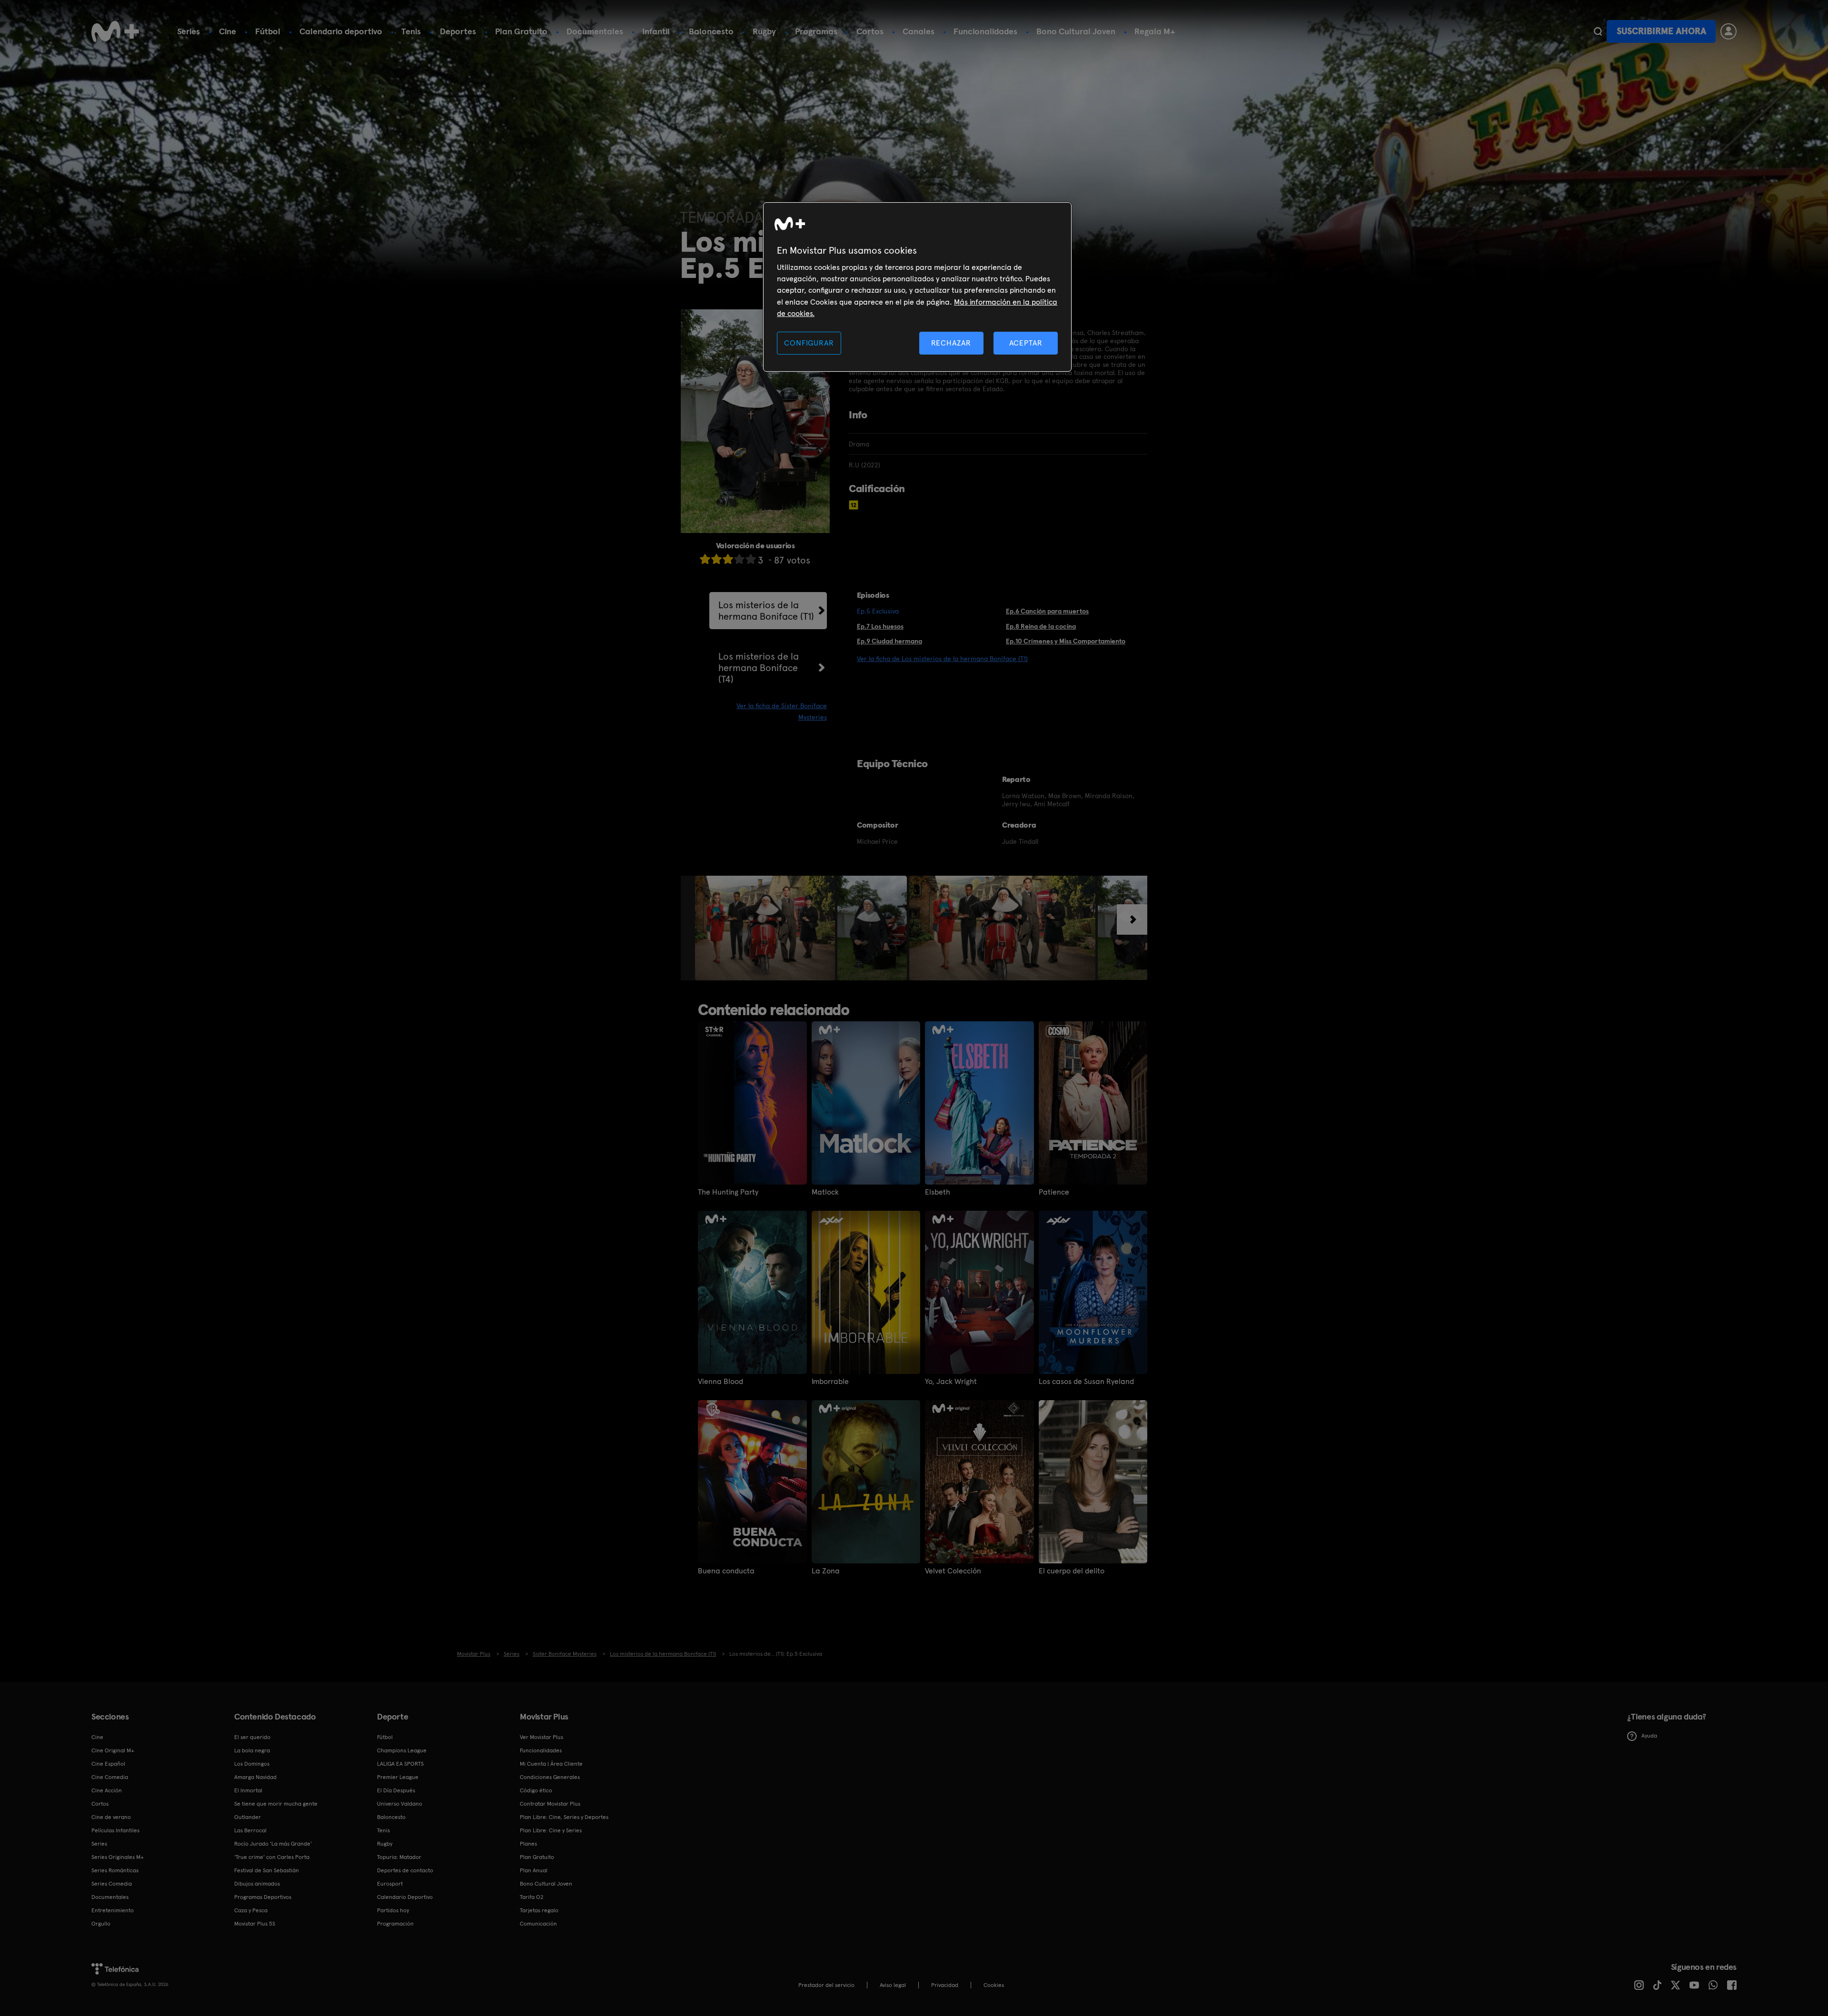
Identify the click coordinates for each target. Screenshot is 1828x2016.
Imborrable (830, 1382)
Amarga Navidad (255, 1777)
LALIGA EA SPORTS (400, 1764)
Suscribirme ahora (1661, 31)
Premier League (398, 1777)
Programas (816, 31)
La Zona (826, 1571)
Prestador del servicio (826, 1985)
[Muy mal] (705, 559)
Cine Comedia (110, 1777)
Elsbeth (938, 1192)
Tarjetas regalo (539, 1910)
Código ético (536, 1790)
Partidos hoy (393, 1910)
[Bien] (739, 559)
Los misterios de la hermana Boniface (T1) (766, 611)
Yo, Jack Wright (951, 1382)
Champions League (402, 1750)
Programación (395, 1924)
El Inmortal (248, 1790)
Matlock (825, 1192)
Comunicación (538, 1924)
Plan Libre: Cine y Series (551, 1830)
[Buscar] (1598, 31)
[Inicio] (115, 31)
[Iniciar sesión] (1729, 31)
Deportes (458, 31)
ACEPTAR (1026, 343)
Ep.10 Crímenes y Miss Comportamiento (1066, 641)
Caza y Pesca (251, 1910)
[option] (766, 928)
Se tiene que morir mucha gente (276, 1804)
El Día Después (396, 1790)
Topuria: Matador (399, 1857)
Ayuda (1649, 1736)
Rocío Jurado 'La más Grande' (273, 1844)
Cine (228, 31)
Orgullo (101, 1924)
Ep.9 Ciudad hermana (889, 641)
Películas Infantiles (115, 1830)
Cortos (870, 31)
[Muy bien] (751, 559)
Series (189, 31)
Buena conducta (726, 1571)
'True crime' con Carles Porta (272, 1857)
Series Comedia (112, 1884)
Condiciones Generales (550, 1777)
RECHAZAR (951, 343)
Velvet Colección (953, 1571)
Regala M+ (1155, 31)
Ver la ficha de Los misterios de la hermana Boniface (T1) (942, 659)
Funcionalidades (985, 31)
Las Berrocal (250, 1830)
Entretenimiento (113, 1910)
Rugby (764, 31)
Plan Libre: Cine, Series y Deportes (564, 1817)
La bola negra (252, 1750)
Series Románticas (115, 1870)
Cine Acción (107, 1790)
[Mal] (716, 559)
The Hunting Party (728, 1192)
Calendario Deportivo (405, 1897)
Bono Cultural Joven (1076, 31)
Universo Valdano (400, 1804)
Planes (528, 1844)
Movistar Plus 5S (255, 1924)
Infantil (656, 31)
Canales (919, 31)
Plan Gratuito (521, 31)
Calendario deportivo (341, 31)
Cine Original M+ (113, 1750)
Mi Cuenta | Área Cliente (551, 1764)
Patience (1054, 1192)
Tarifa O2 (532, 1897)
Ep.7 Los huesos (880, 626)
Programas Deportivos (263, 1897)
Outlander (248, 1817)
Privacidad (945, 1985)
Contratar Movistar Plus (550, 1804)
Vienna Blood (720, 1382)
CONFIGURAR (809, 343)
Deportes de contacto (405, 1870)
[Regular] (728, 559)
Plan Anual (534, 1870)
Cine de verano (111, 1817)
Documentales (595, 31)
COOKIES (994, 1985)
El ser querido (252, 1737)
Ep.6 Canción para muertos (1047, 611)
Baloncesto (711, 31)
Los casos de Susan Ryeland (1086, 1382)
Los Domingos (252, 1764)
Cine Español (108, 1764)
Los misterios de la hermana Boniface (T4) (759, 668)
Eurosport (390, 1884)
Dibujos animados (257, 1884)
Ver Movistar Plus (541, 1737)
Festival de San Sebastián (267, 1870)
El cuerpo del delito (1072, 1571)
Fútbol (268, 31)
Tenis (411, 31)
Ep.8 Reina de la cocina (1041, 626)
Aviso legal (893, 1985)
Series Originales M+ (118, 1857)
